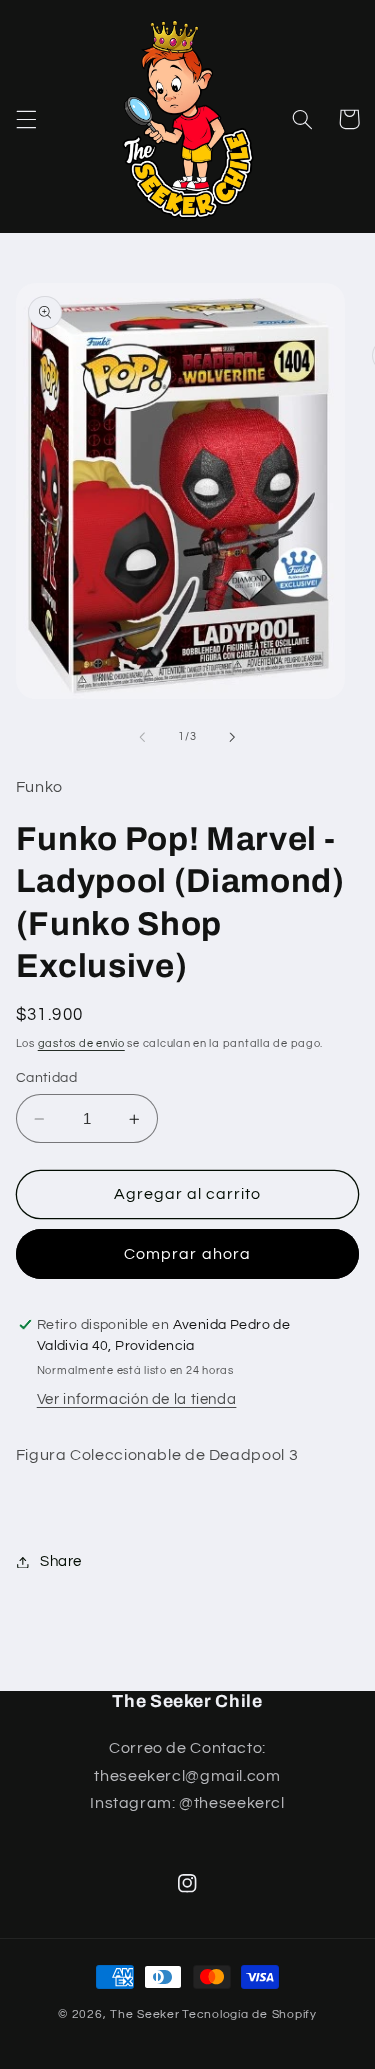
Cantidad (46, 1078)
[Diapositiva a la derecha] (233, 737)
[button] (26, 119)
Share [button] (61, 1561)
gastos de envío (81, 1043)
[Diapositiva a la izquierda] (142, 737)
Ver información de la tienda (137, 1399)
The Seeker (144, 2014)
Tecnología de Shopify (249, 2014)
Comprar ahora (187, 1254)
